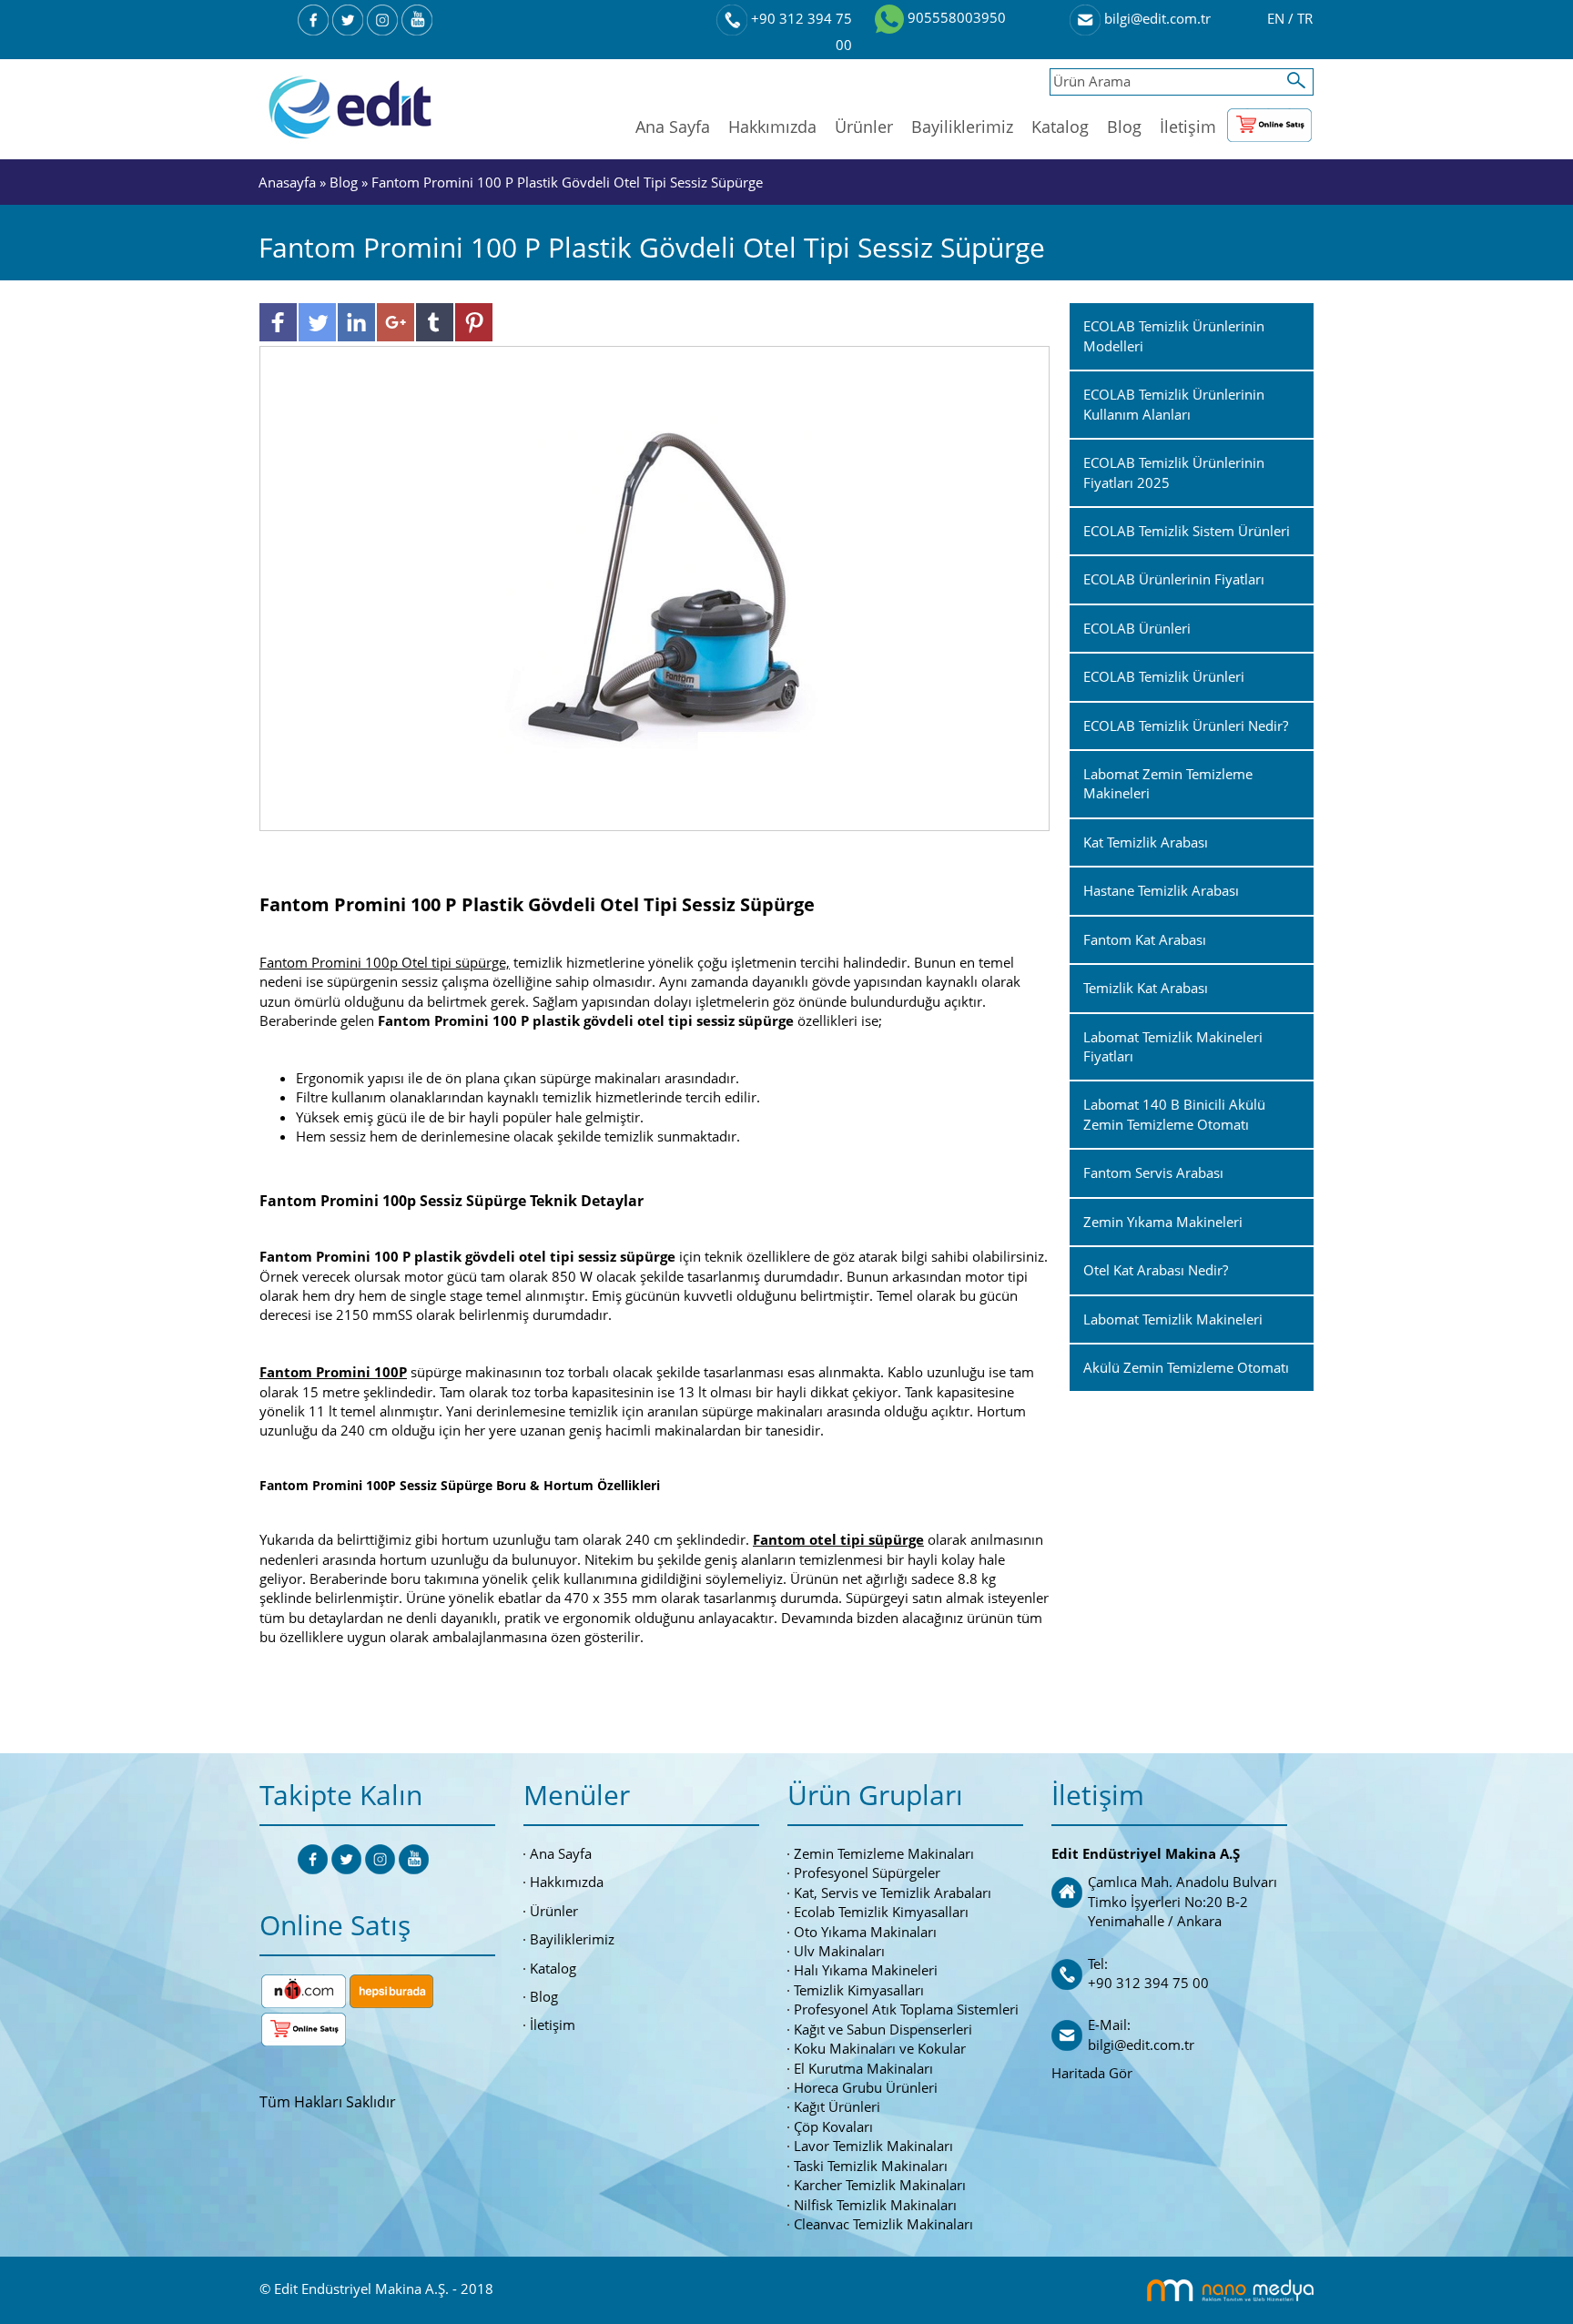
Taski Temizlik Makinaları (871, 2166)
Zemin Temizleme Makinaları (884, 1853)
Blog (1124, 127)
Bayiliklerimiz (962, 127)
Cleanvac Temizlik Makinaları (883, 2224)
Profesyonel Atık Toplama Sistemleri (906, 2009)
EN (1278, 18)
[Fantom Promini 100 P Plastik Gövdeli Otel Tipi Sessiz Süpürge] (655, 587)
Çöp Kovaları (833, 2126)
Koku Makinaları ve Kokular (880, 2048)
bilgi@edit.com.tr (1156, 18)
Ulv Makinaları (839, 1951)
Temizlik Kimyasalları (859, 1990)
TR (1305, 18)
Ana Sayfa (673, 127)
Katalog (1060, 127)
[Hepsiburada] (391, 1989)
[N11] (304, 1989)
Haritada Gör (1092, 2073)
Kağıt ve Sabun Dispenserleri (883, 2029)
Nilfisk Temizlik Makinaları (875, 2205)
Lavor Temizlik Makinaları (873, 2146)
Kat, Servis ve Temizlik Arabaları (893, 1893)
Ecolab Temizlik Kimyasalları (881, 1912)
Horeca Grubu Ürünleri (866, 2087)
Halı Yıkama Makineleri (866, 1970)
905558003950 (955, 17)
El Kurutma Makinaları (863, 2068)
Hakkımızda (772, 127)
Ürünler (864, 127)
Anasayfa (289, 182)
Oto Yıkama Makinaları (865, 1932)
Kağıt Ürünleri (837, 2106)
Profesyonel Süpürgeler (867, 1872)
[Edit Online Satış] (1269, 121)
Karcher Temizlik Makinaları (880, 2185)
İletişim (1188, 127)
